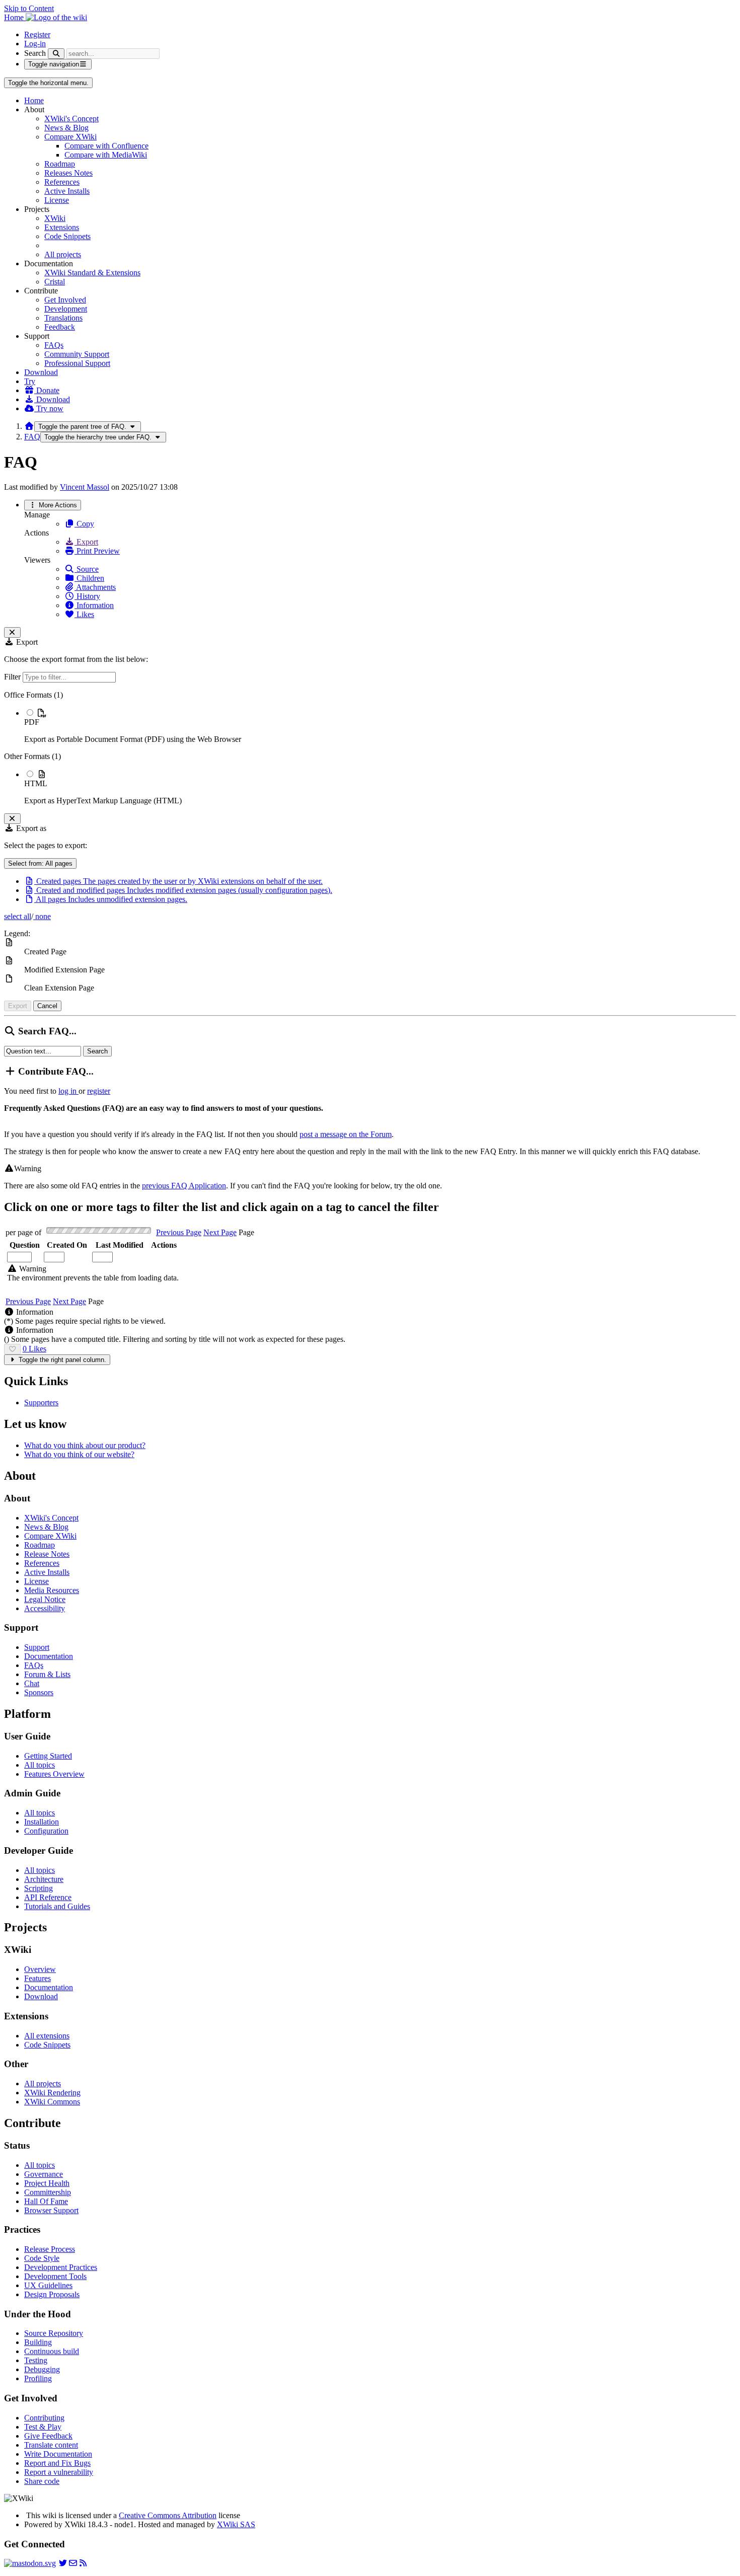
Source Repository (54, 2333)
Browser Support (51, 2210)
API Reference (48, 1897)
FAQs (54, 345)
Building (38, 2342)
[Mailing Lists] (73, 2563)
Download (41, 372)
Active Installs (67, 191)
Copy (84, 524)
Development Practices (61, 2267)
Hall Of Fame (46, 2201)
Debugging (42, 2369)
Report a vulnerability (59, 2472)
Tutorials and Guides (57, 1906)
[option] (380, 726)
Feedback (60, 327)
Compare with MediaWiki (106, 155)
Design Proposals (52, 2294)
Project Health (47, 2183)
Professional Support (77, 363)
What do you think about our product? (85, 1445)
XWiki (55, 218)
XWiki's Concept (71, 119)
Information (94, 605)
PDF (32, 722)
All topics (40, 1765)
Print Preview (97, 551)
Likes (84, 614)
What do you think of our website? (79, 1454)
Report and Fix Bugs (57, 2463)
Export (86, 542)
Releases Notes (68, 173)
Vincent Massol (85, 487)
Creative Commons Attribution (168, 2515)
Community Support (77, 354)
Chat (32, 1683)
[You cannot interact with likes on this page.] (12, 1349)
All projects (63, 254)
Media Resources (52, 1590)
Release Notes (47, 1554)
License (57, 200)
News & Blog (66, 128)
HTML (36, 783)
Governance (44, 2174)
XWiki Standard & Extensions (92, 273)
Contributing (44, 2418)
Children (89, 578)
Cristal (55, 282)
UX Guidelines (48, 2285)
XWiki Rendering (52, 2093)
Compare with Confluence (106, 146)
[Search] (56, 54)
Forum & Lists (47, 1674)
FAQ (32, 437)
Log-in (35, 44)
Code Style (42, 2258)
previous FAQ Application (184, 1186)
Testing (36, 2360)
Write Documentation (58, 2454)
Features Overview (54, 1774)
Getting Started (48, 1756)
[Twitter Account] (63, 2563)
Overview (40, 1969)
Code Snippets (67, 236)
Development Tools (55, 2276)
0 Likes (34, 1349)
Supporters (41, 1403)
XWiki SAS (236, 2524)
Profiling (38, 2378)
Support (37, 1647)
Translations (63, 318)
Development (66, 309)
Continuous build (52, 2351)
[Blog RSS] (83, 2563)
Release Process (50, 2249)
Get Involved (65, 300)
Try (30, 381)
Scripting (39, 1888)
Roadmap (60, 164)
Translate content (51, 2445)
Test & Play (43, 2427)
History (87, 596)
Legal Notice (45, 1599)
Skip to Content (29, 8)
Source (87, 569)
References (62, 182)
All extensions (47, 2036)
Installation (42, 1822)
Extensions (62, 227)
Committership (48, 2192)
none (42, 916)
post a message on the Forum (346, 1134)
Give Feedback (48, 2436)
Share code (42, 2481)
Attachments (95, 587)
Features (38, 1978)
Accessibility (45, 1608)
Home (34, 100)
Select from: (40, 863)
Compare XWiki (70, 137)
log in (68, 1091)
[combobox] (67, 1257)
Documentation (49, 1656)
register (99, 1091)
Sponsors (39, 1692)
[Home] (29, 426)
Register (37, 34)
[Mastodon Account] (30, 2563)
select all (18, 916)
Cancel (47, 1006)
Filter (13, 677)
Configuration (46, 1831)
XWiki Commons (52, 2102)
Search (35, 53)
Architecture (44, 1879)
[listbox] (370, 748)
